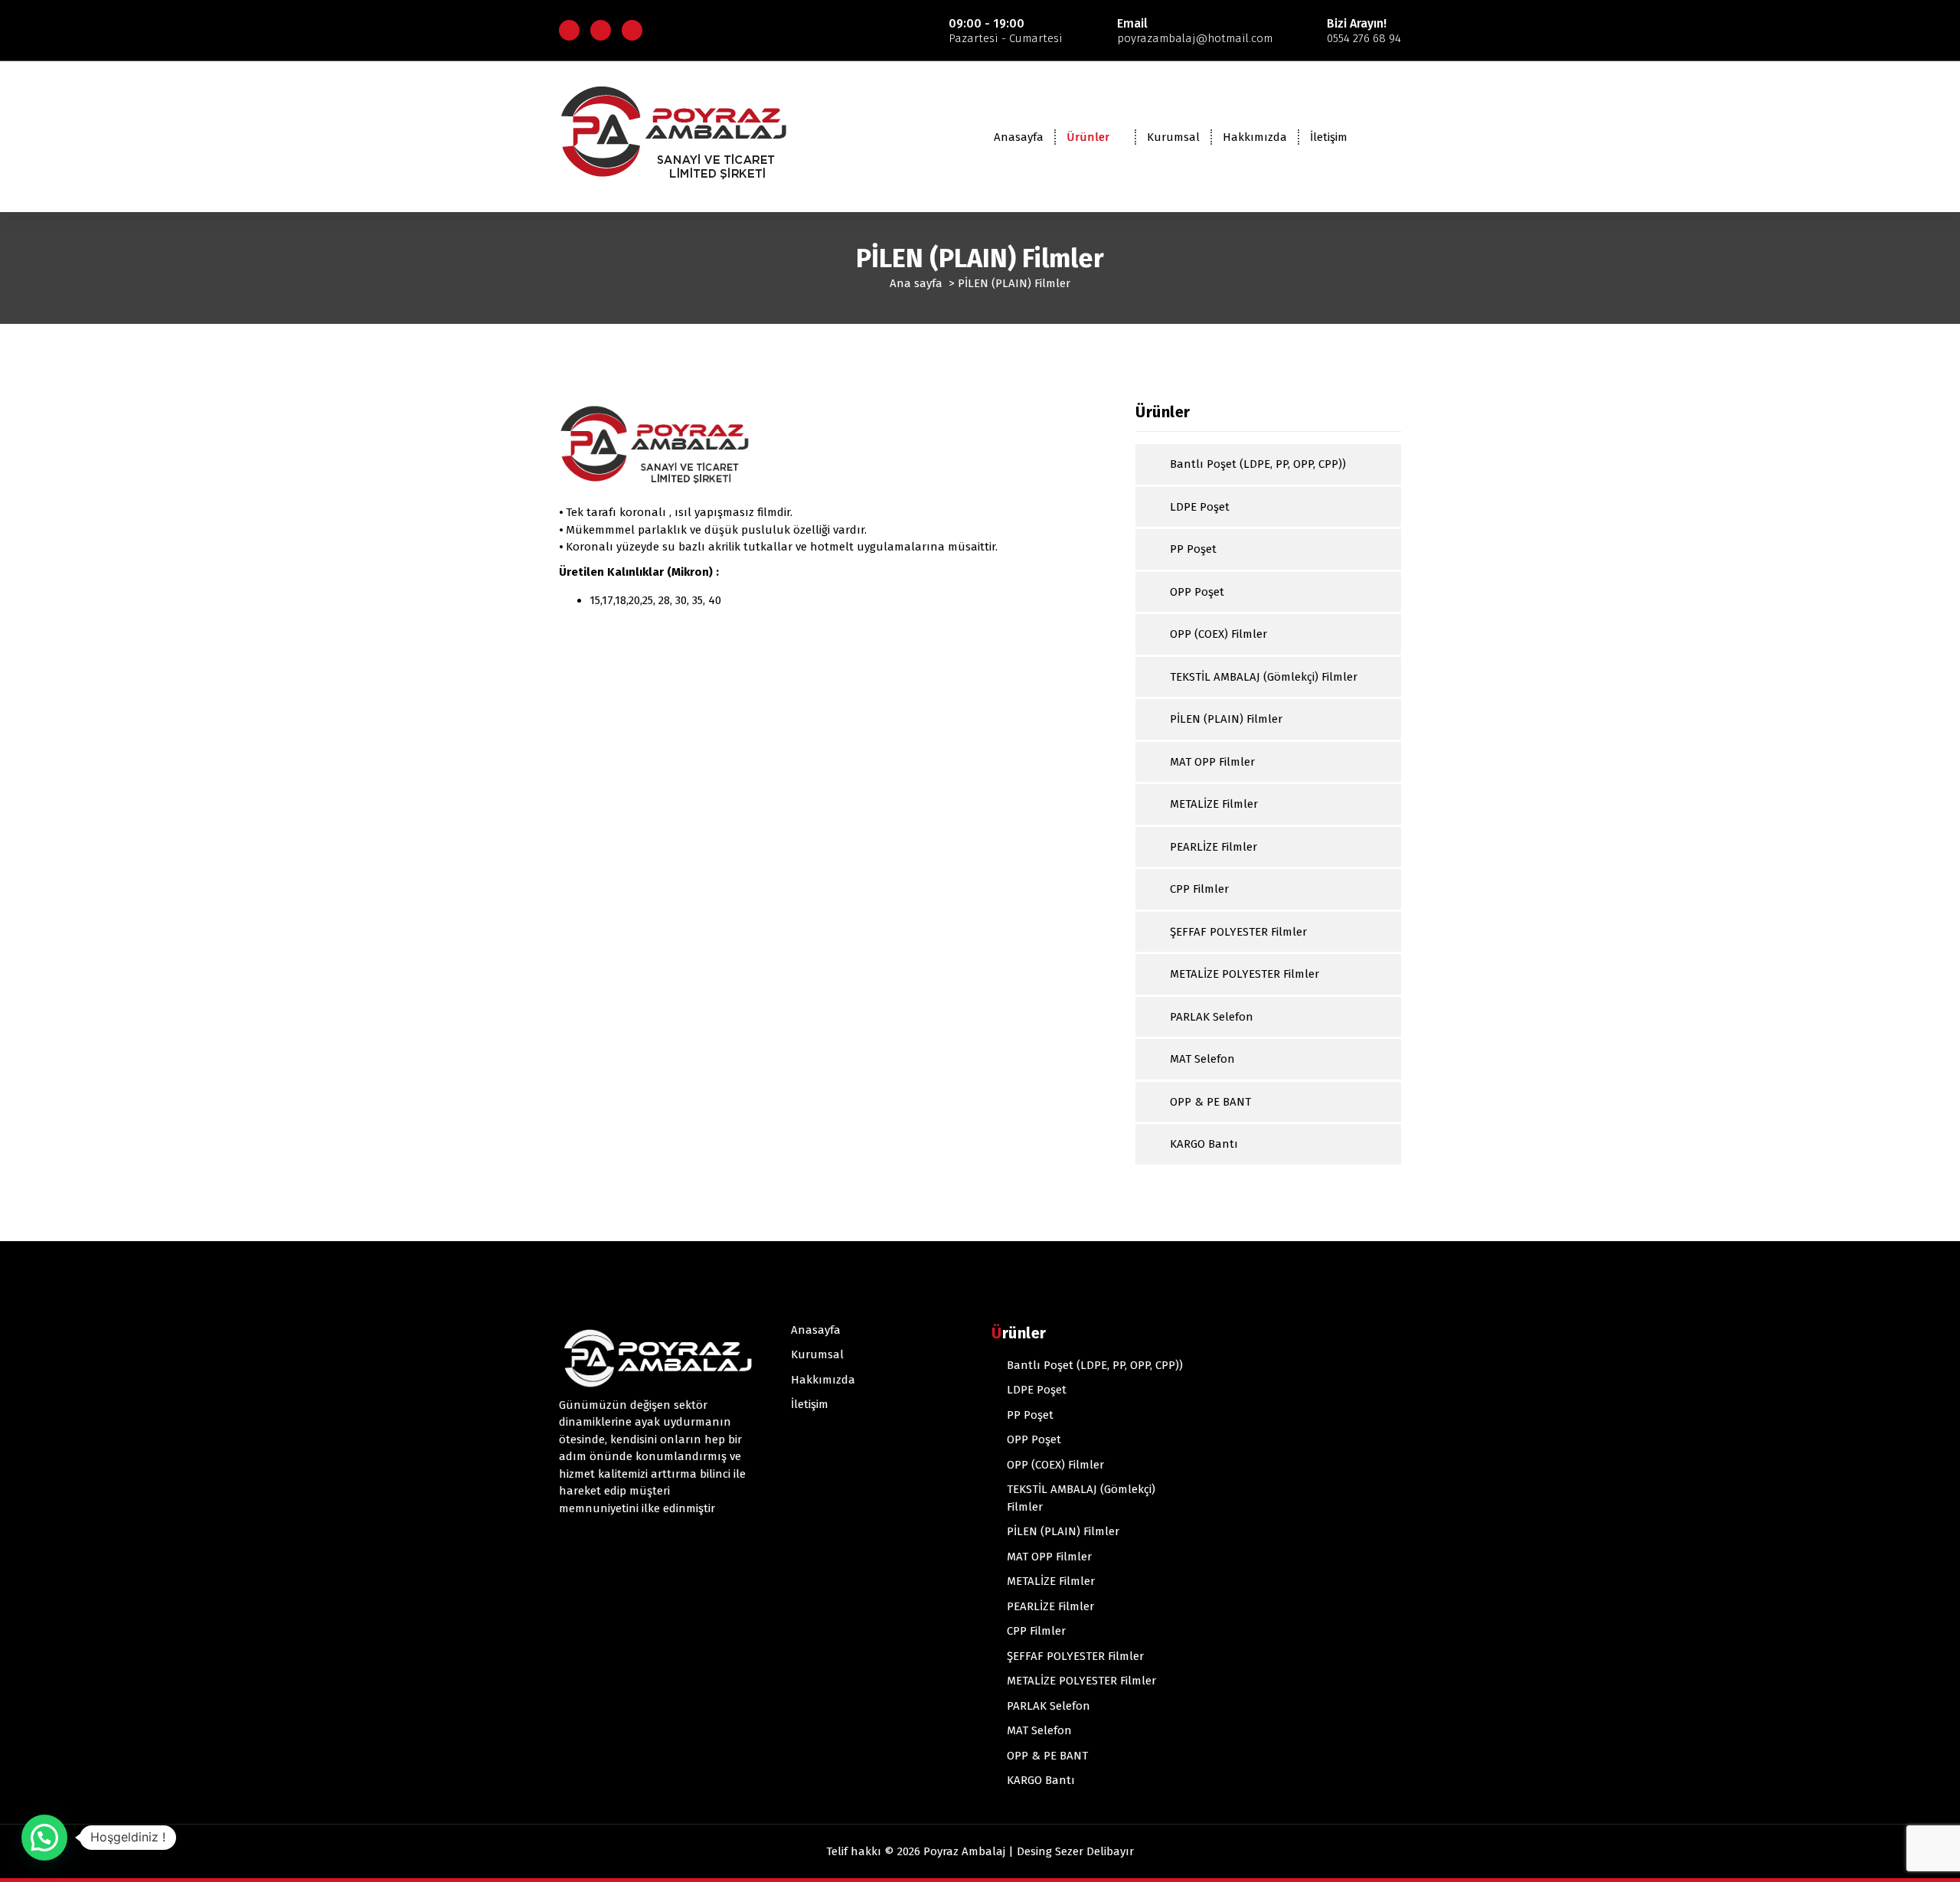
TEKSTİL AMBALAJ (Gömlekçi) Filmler (1264, 677)
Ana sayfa (916, 283)
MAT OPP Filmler (1212, 762)
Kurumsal (1173, 137)
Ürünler (1088, 137)
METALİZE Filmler (1214, 804)
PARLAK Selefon (1212, 1017)
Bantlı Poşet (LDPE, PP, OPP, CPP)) (1258, 464)
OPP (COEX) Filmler (1218, 634)
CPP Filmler (1199, 889)
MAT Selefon (1202, 1059)
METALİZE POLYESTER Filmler (1245, 974)
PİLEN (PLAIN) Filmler (1226, 719)
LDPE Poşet (1200, 507)
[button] (44, 1838)
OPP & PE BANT (1210, 1102)
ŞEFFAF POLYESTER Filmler (1238, 932)
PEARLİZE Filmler (1214, 847)
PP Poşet (1193, 549)
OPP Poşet (1197, 592)
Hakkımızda (1255, 137)
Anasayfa (1019, 137)
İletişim (1329, 137)
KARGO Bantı (1204, 1144)
